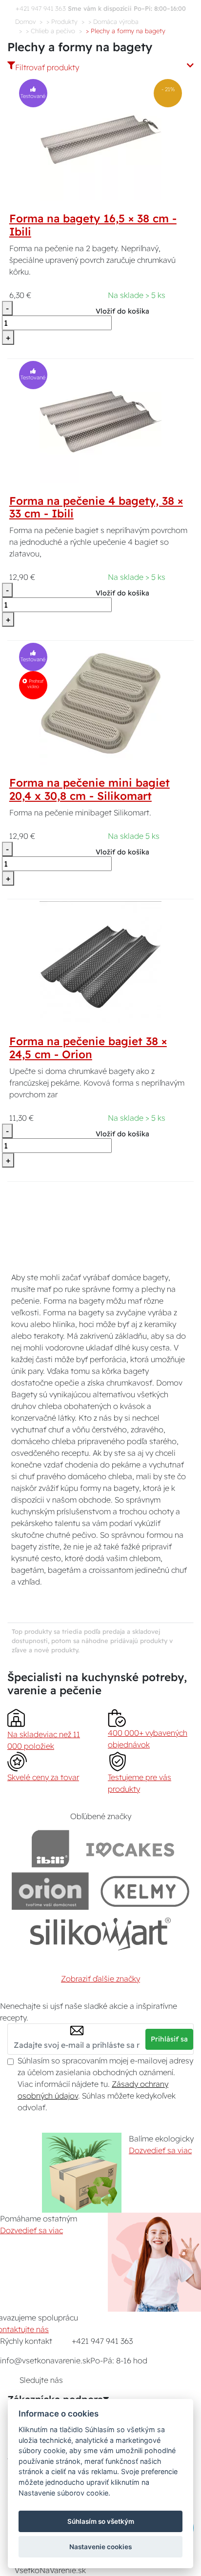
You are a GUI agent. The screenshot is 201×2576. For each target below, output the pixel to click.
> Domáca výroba (113, 21)
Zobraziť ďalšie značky (100, 1979)
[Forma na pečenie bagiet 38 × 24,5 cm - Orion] (100, 962)
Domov (25, 21)
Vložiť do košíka (122, 311)
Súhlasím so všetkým (101, 2521)
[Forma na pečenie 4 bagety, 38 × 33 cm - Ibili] (100, 421)
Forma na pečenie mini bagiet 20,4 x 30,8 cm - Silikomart (90, 789)
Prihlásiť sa (169, 2039)
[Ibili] (50, 1849)
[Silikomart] (101, 1933)
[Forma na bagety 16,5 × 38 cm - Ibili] (101, 139)
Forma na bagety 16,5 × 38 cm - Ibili (93, 225)
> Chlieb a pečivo (50, 31)
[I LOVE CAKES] (130, 1849)
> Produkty (62, 21)
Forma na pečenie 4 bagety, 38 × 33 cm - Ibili (96, 507)
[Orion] (50, 1891)
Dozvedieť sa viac (160, 2150)
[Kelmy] (145, 1891)
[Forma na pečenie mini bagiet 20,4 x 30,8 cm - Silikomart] (100, 703)
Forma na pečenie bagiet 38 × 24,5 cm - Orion (88, 1048)
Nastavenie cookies (100, 2547)
